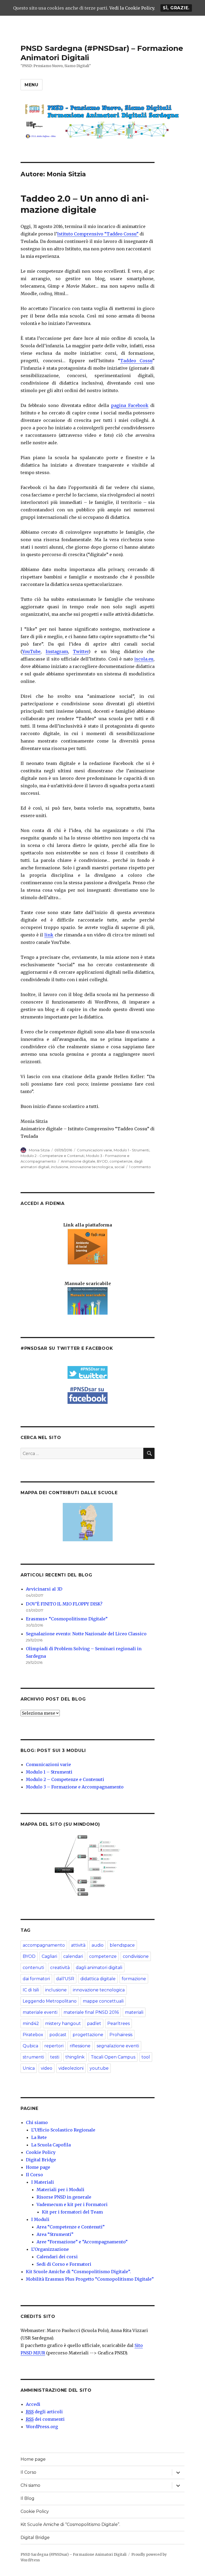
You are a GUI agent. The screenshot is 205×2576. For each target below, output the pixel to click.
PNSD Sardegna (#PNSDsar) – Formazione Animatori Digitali (74, 2555)
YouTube (31, 651)
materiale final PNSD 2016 (91, 2012)
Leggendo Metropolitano (50, 2001)
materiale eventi (40, 2012)
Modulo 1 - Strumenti (131, 1150)
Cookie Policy (41, 2152)
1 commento (140, 1167)
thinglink (75, 2057)
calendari (73, 1956)
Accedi (33, 2404)
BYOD (102, 1161)
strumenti (33, 2057)
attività (78, 1945)
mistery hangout (63, 2023)
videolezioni (71, 2068)
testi (55, 2057)
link (49, 935)
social (119, 1167)
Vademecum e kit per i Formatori (72, 2204)
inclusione (60, 1167)
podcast (58, 2035)
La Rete (39, 2137)
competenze (121, 1161)
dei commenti (45, 2419)
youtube (99, 2068)
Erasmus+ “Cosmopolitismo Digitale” (67, 1619)
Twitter (81, 651)
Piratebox (33, 2035)
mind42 (31, 2023)
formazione (134, 1979)
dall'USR (65, 1979)
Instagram (57, 651)
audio (98, 1945)
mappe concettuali (103, 2001)
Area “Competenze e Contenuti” (71, 2227)
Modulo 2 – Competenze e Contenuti (65, 1779)
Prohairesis (121, 2035)
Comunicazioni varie (94, 1150)
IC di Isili (31, 1990)
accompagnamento (44, 1945)
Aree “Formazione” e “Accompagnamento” (82, 2242)
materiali (134, 2012)
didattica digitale (98, 1979)
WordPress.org (42, 2427)
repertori (54, 2046)
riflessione (80, 2046)
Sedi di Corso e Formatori (64, 2264)
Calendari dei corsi (57, 2257)
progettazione (88, 2035)
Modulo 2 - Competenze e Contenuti (52, 1156)
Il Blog (27, 2498)
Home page (38, 2167)
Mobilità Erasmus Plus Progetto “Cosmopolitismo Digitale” (90, 2279)
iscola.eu (144, 659)
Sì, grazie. (176, 8)
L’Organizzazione (50, 2249)
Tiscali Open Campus (113, 2057)
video (47, 2068)
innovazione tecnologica (91, 1167)
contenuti (33, 1968)
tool (146, 2057)
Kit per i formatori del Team (72, 2212)
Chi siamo (37, 2122)
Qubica (30, 2046)
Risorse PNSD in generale (64, 2197)
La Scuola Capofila (51, 2145)
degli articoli (44, 2412)
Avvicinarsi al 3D (44, 1589)
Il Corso (34, 2175)
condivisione (136, 1956)
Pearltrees (119, 2023)
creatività (60, 1968)
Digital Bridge (41, 2160)
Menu (31, 85)
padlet (94, 2023)
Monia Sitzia (39, 1150)
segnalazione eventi (118, 2046)
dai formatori (36, 1979)
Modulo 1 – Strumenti (49, 1772)
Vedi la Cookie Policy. (132, 8)
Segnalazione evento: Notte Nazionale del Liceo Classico (86, 1634)
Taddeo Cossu (136, 361)
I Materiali (43, 2182)
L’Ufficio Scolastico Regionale (63, 2130)
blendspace (122, 1945)
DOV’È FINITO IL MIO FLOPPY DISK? (64, 1604)
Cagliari (49, 1956)
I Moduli (40, 2219)
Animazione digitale (78, 1161)
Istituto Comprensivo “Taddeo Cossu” (98, 234)
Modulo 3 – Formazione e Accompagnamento (75, 1787)
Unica (29, 2068)
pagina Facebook (130, 405)
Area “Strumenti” (55, 2234)
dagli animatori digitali (99, 1968)
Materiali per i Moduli (60, 2190)
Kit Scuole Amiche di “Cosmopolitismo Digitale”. (78, 2272)
